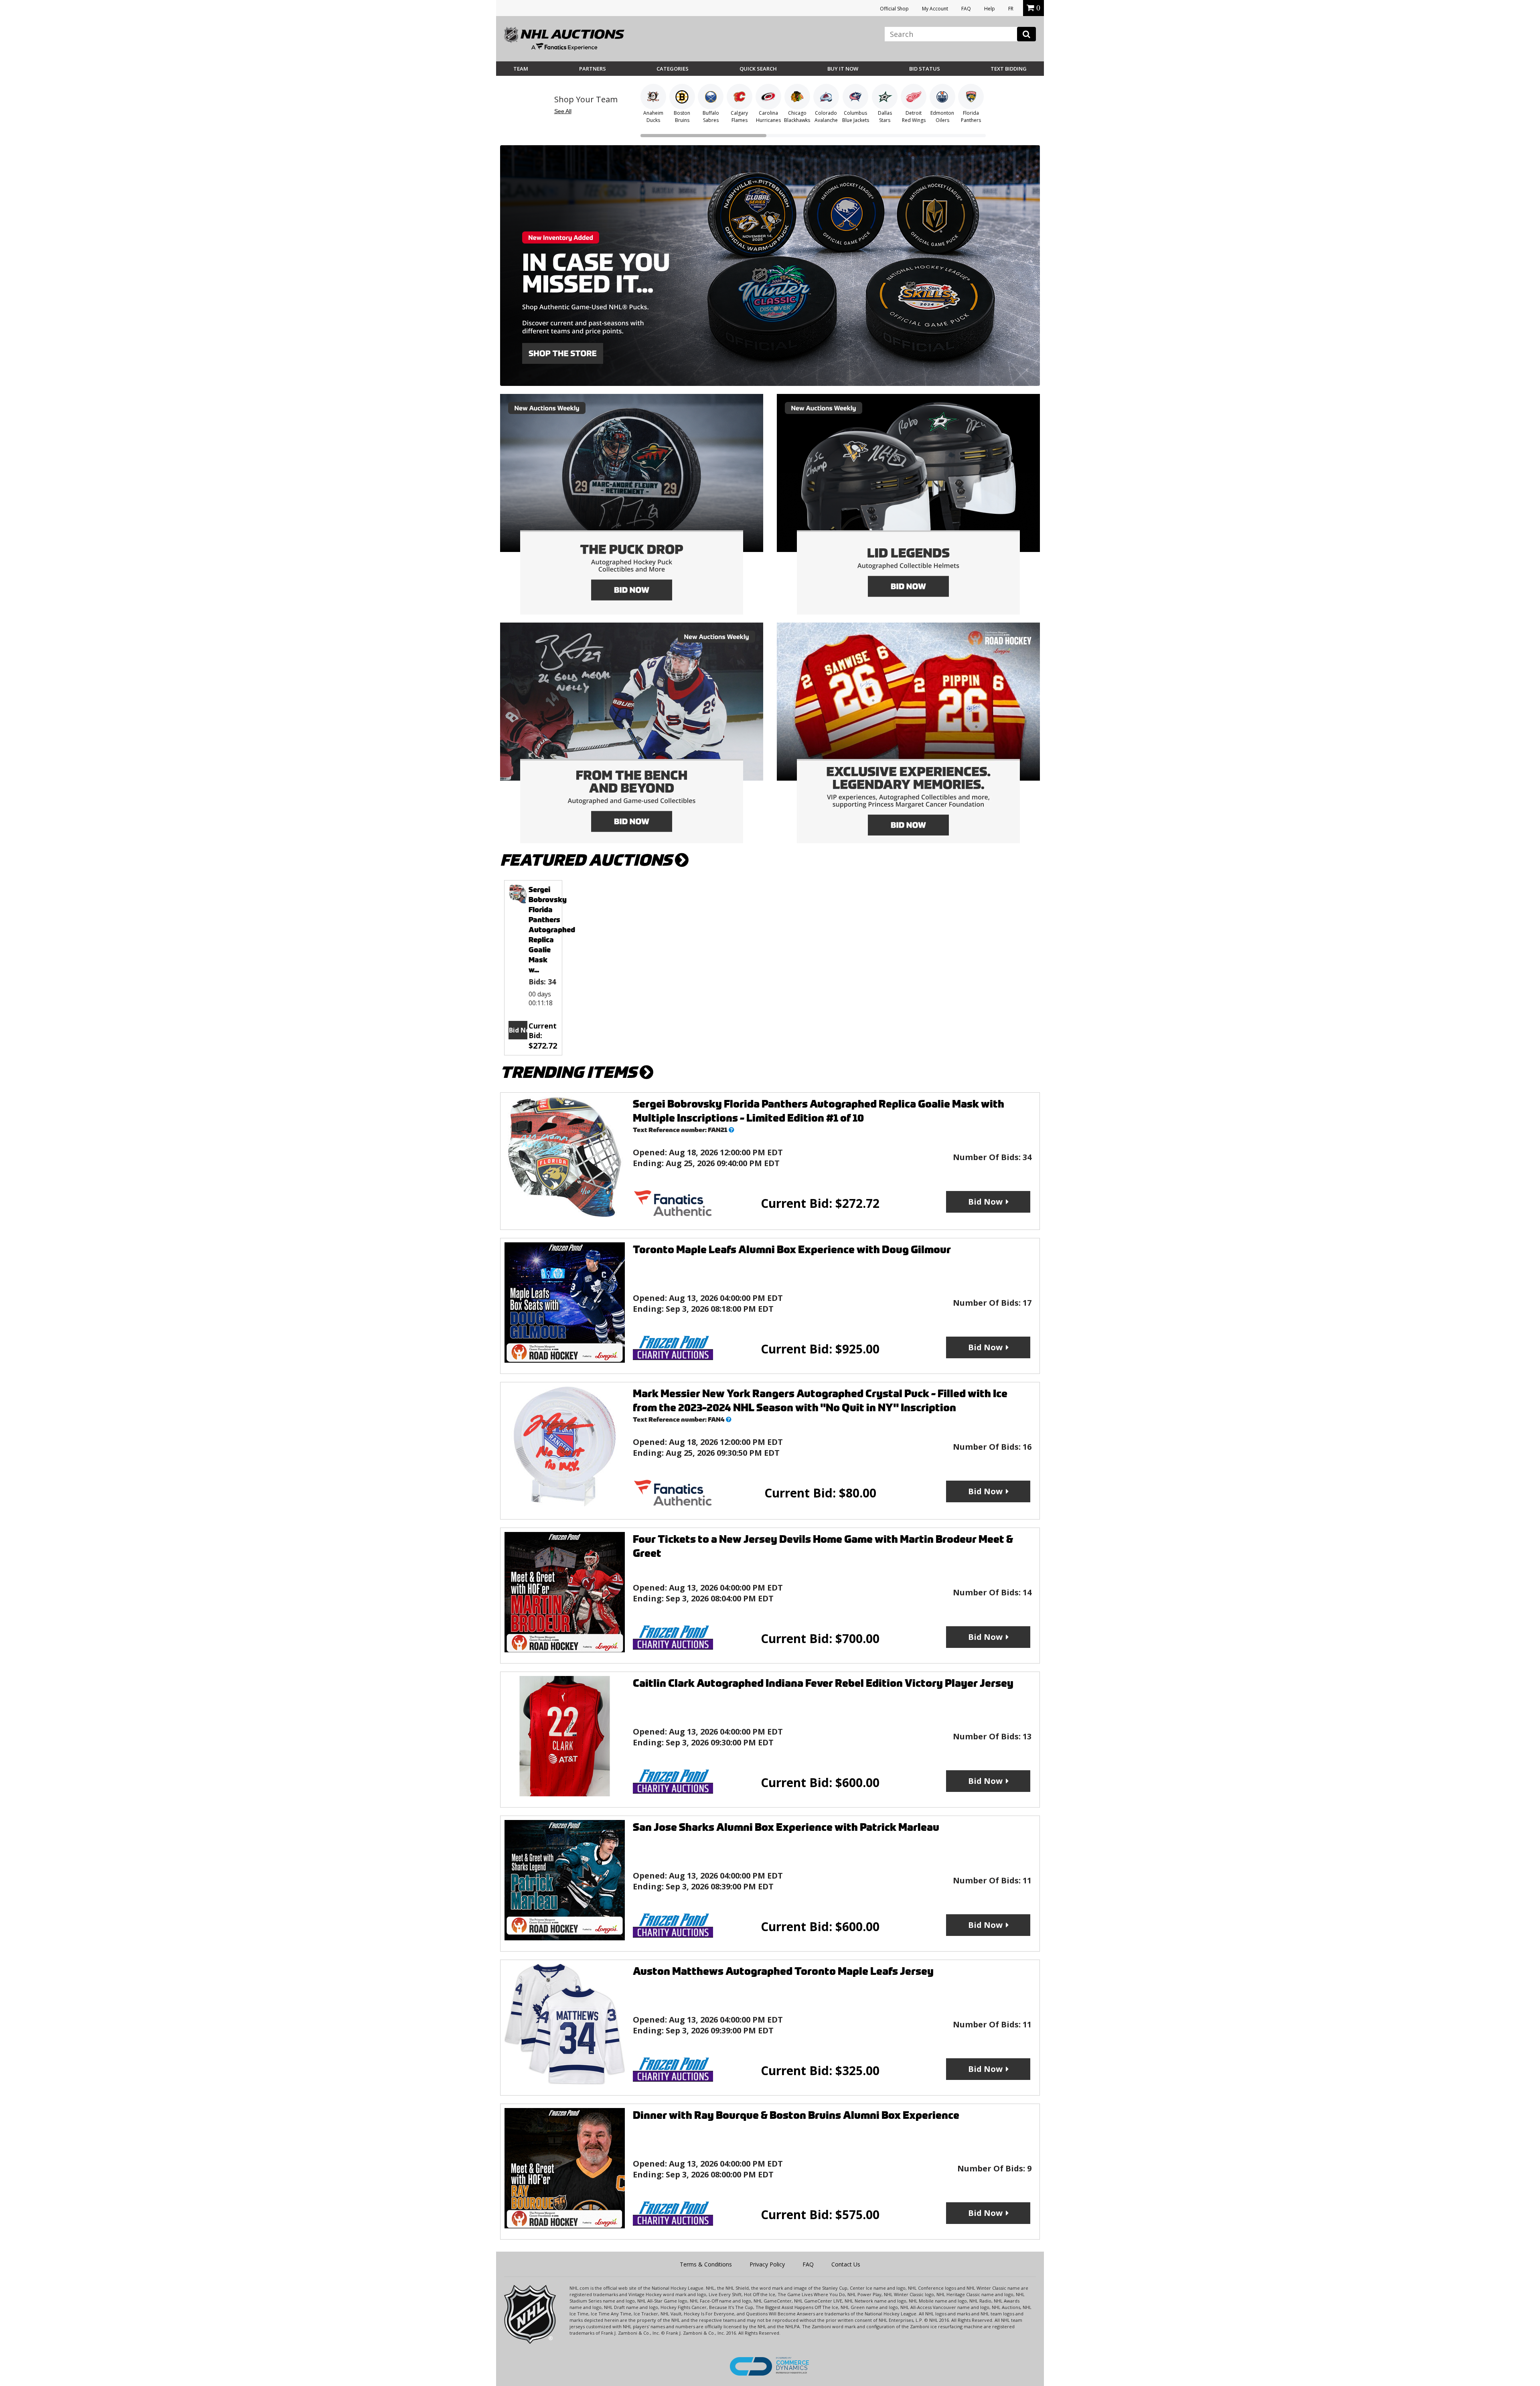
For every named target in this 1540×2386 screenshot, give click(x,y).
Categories (673, 69)
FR (1011, 9)
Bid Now (518, 1030)
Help (990, 9)
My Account (935, 9)
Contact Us (846, 2264)
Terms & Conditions (706, 2264)
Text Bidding (1009, 69)
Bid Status (925, 69)
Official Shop (894, 9)
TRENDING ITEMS (570, 1072)
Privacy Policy (767, 2264)
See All (563, 111)
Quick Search (758, 69)
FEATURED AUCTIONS (588, 860)
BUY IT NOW (843, 69)
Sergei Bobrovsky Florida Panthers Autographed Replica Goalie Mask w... (552, 930)
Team (521, 69)
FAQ (966, 9)
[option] (533, 968)
